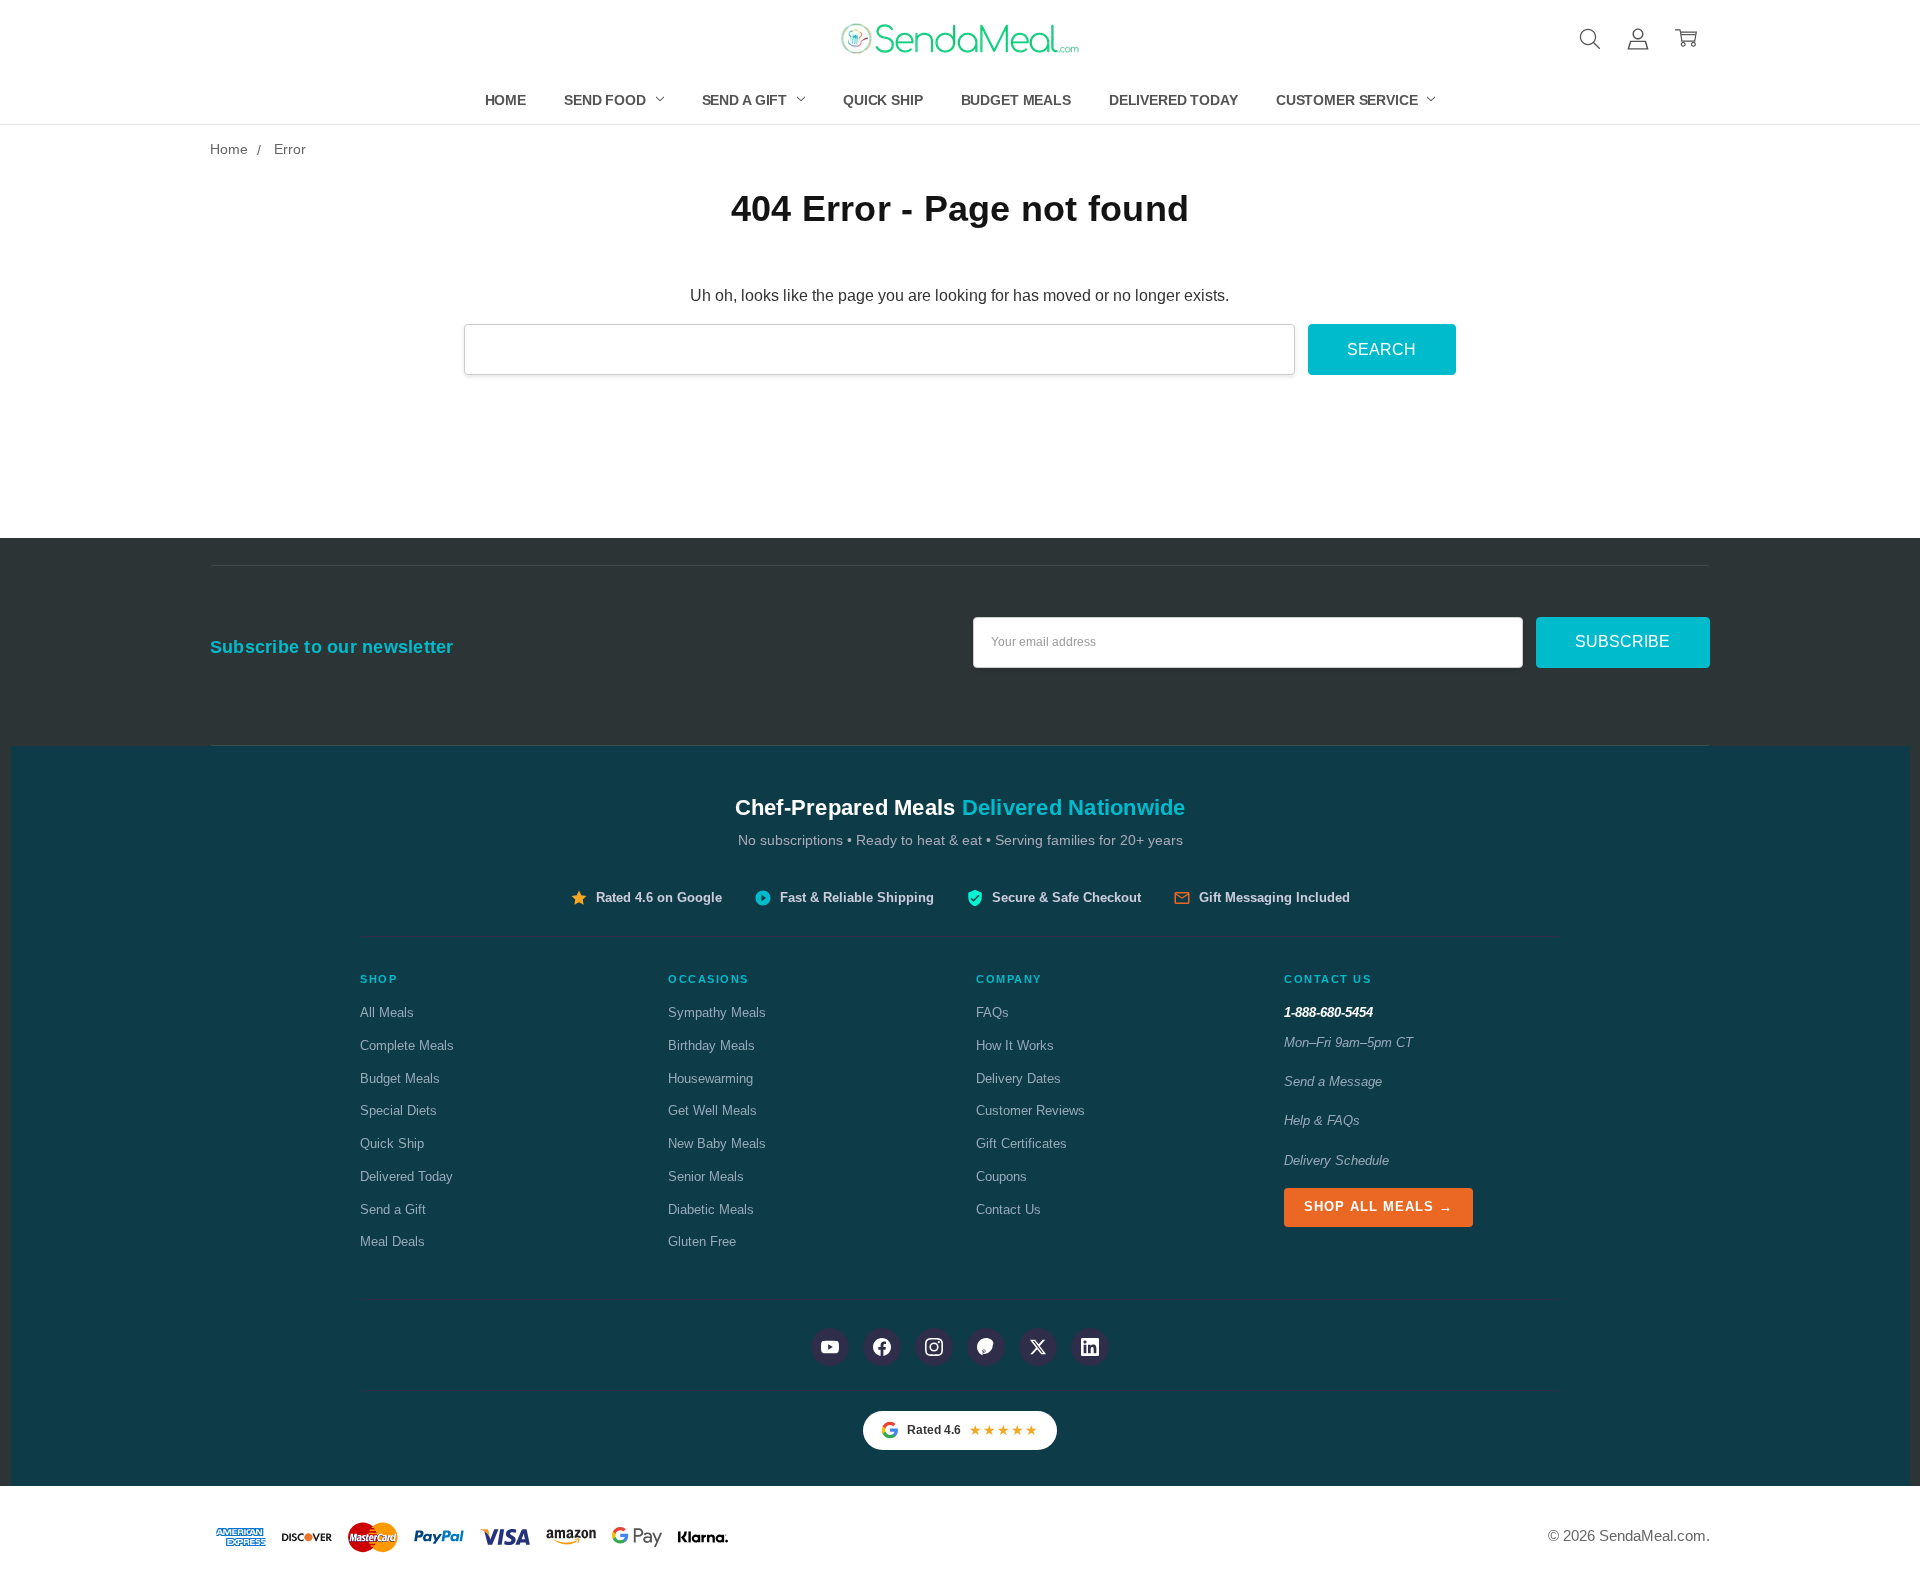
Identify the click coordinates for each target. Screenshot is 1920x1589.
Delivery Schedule (1336, 1160)
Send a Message (1333, 1081)
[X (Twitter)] (1038, 1347)
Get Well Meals (712, 1110)
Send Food (607, 100)
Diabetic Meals (711, 1209)
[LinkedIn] (1090, 1347)
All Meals (387, 1012)
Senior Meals (706, 1176)
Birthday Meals (711, 1045)
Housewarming (710, 1078)
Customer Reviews (1030, 1110)
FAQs (992, 1012)
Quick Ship (883, 100)
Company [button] (1009, 979)
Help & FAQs (1322, 1120)
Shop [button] (378, 979)
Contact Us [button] (1327, 979)
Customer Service (1349, 100)
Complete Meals (407, 1045)
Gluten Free (702, 1241)
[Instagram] (934, 1347)
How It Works (1015, 1045)
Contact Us (1008, 1209)
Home (505, 100)
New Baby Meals (717, 1143)
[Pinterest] (986, 1347)
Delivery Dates (1018, 1078)
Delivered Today (1173, 100)
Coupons (1001, 1176)
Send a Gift (746, 100)
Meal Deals (392, 1241)
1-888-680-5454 (1328, 1012)
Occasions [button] (708, 979)
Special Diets (398, 1110)
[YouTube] (830, 1347)
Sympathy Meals (717, 1012)
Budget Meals (1016, 100)
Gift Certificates (1021, 1143)
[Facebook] (882, 1347)
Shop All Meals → (1378, 1206)
